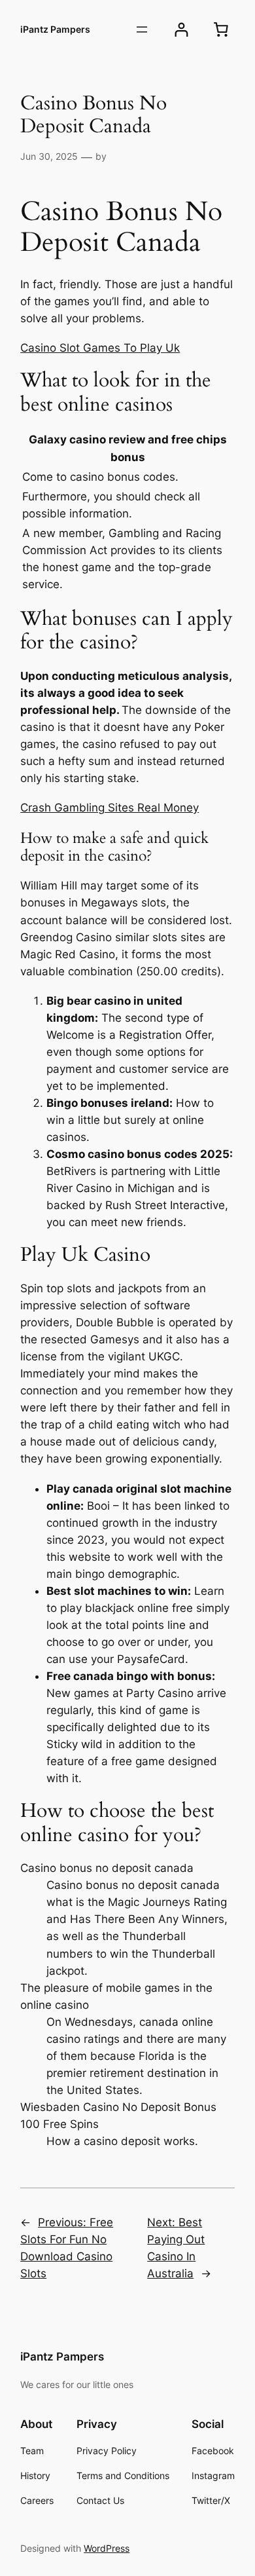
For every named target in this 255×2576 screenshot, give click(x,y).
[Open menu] (142, 29)
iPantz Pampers (55, 29)
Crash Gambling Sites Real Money (110, 808)
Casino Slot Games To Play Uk (100, 348)
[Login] (181, 30)
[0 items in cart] (221, 29)
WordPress (107, 2548)
